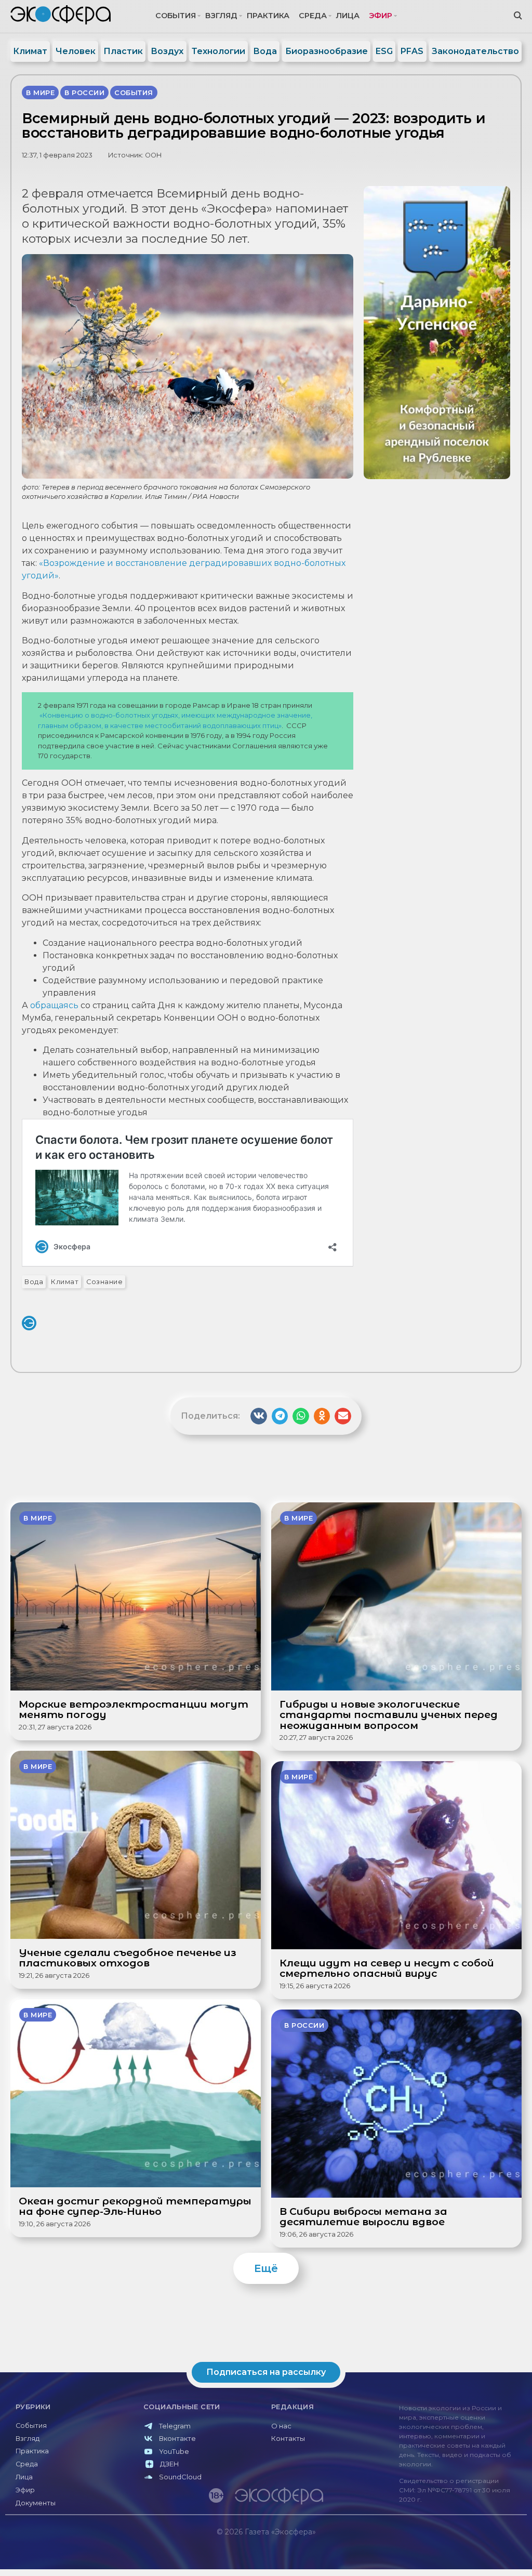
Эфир (381, 16)
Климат (30, 51)
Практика (268, 16)
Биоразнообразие (327, 51)
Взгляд (221, 16)
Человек (76, 51)
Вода (265, 51)
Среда (313, 16)
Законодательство (475, 51)
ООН (153, 155)
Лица (348, 16)
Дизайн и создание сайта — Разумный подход (463, 2553)
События (176, 16)
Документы (36, 2503)
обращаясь (54, 1005)
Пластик (123, 51)
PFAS (412, 51)
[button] (259, 1416)
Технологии (218, 51)
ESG (384, 51)
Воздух (167, 51)
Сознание (104, 1282)
